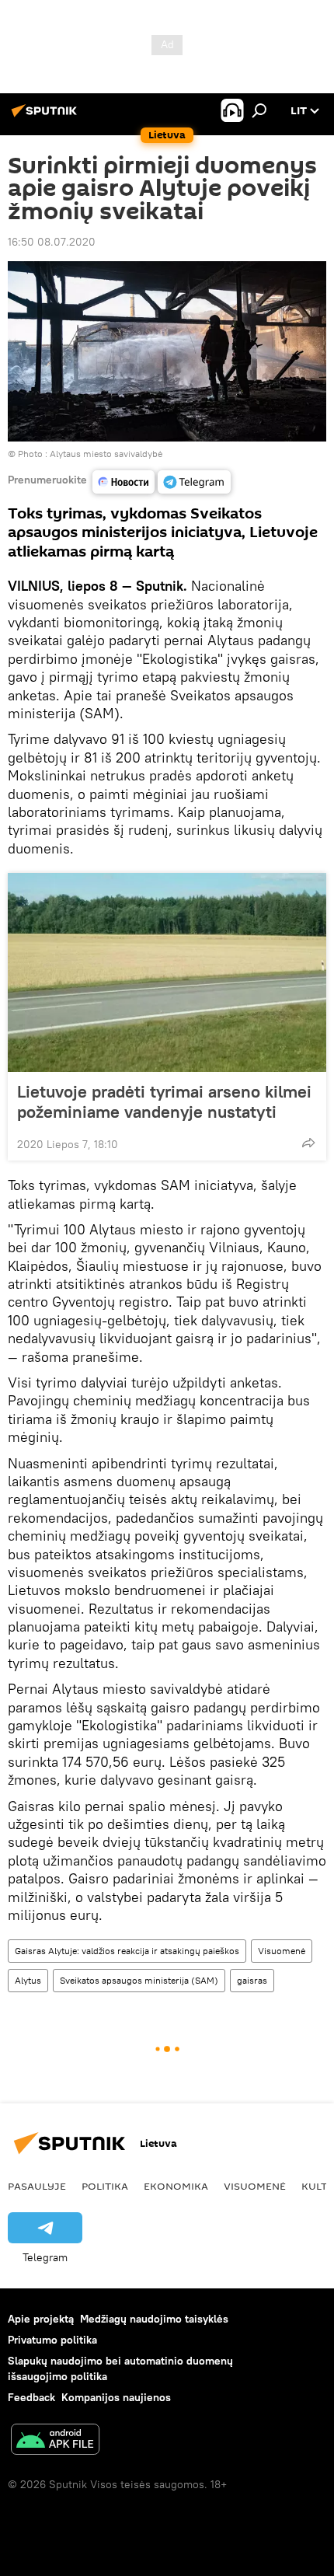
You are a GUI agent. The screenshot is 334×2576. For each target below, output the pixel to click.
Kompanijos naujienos (116, 2397)
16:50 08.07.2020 (52, 242)
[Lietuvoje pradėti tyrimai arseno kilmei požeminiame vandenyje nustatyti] (167, 972)
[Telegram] (194, 482)
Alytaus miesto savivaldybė (106, 454)
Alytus (28, 1980)
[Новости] (124, 482)
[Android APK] (55, 2441)
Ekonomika (176, 2186)
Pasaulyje (37, 2186)
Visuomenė (282, 1951)
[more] (308, 1143)
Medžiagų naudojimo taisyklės (154, 2319)
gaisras (252, 1980)
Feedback (31, 2397)
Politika (105, 2186)
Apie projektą (41, 2319)
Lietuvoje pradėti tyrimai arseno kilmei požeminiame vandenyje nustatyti (164, 1101)
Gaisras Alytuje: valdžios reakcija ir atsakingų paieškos (127, 1951)
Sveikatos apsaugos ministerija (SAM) (139, 1980)
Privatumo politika (52, 2340)
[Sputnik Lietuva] (47, 117)
